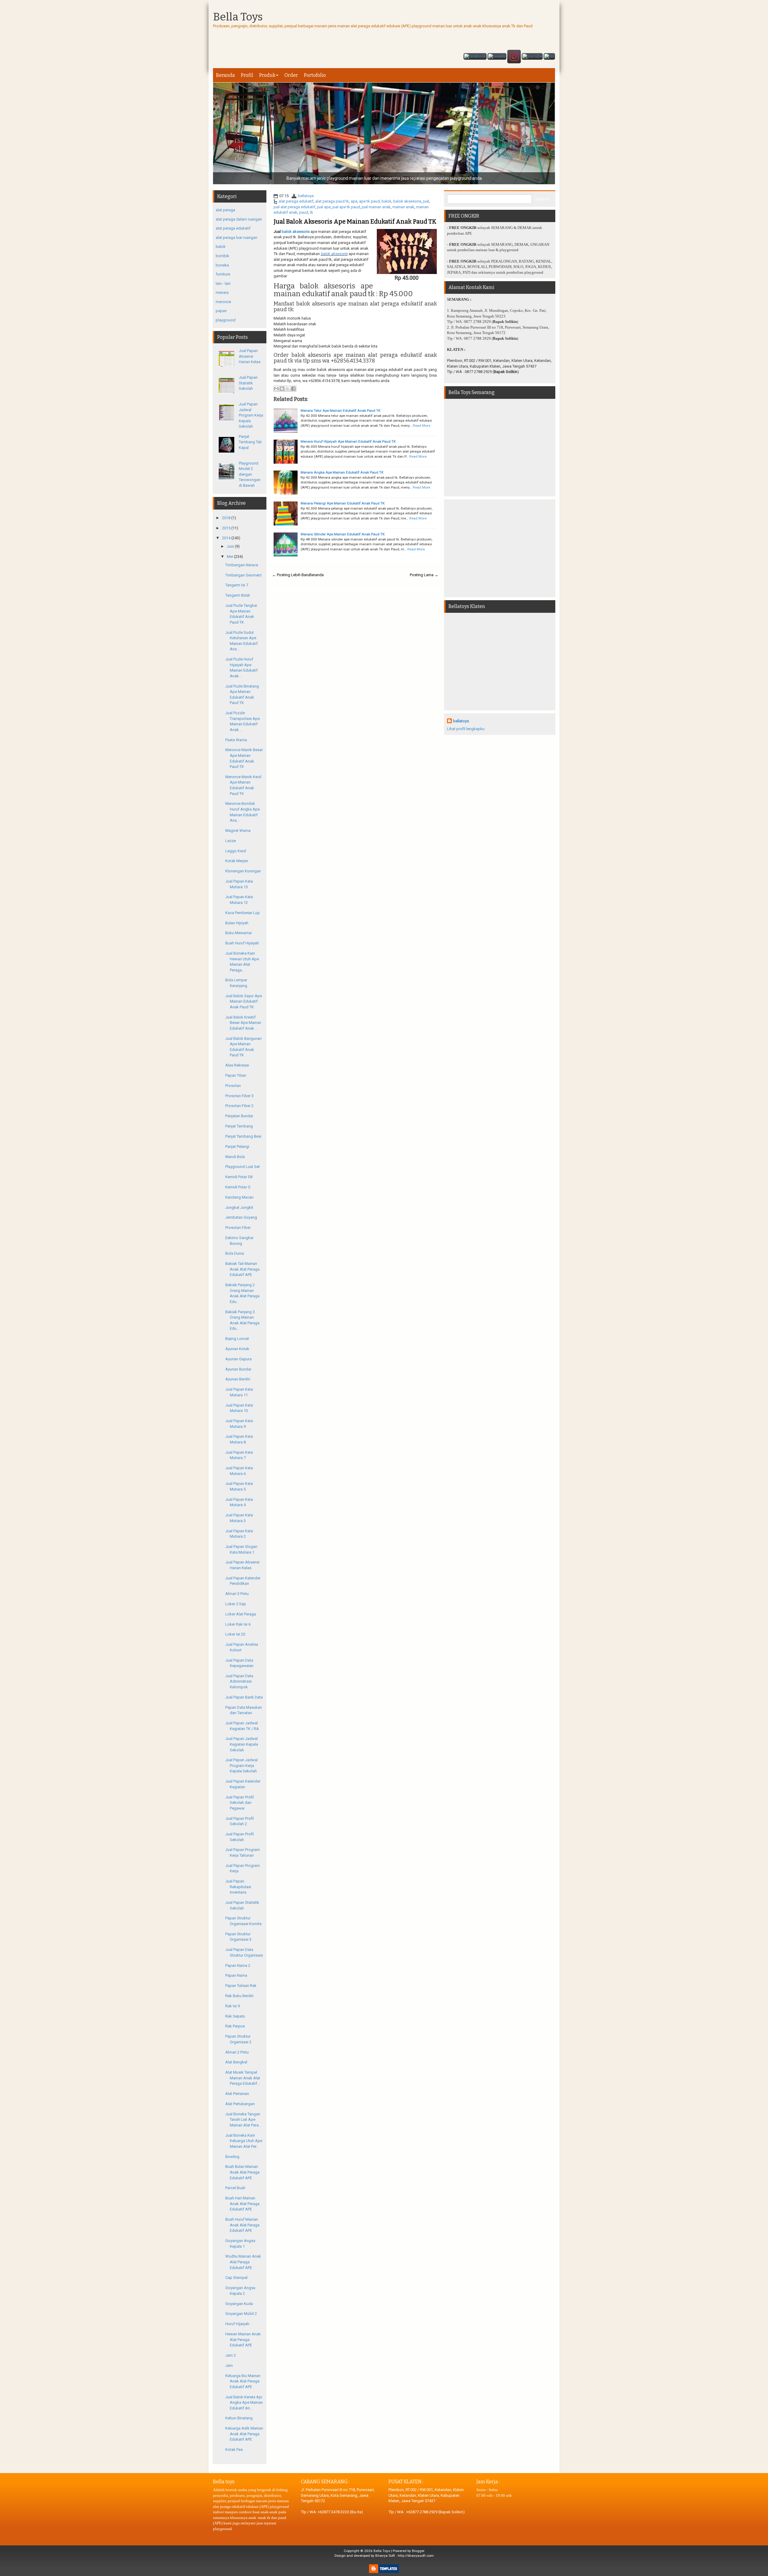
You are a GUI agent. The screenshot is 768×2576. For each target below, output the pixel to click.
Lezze (231, 841)
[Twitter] (497, 57)
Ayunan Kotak (237, 1349)
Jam (229, 2365)
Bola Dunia (235, 1253)
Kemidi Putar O (238, 1187)
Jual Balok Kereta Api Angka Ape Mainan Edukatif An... (244, 2403)
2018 (226, 518)
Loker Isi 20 (235, 1634)
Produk (267, 75)
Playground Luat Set (243, 1167)
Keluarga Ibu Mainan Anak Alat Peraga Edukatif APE (243, 2381)
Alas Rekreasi (237, 1065)
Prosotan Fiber (238, 1228)
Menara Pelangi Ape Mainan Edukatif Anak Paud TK (343, 503)
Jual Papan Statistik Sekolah (248, 383)
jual (426, 201)
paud (304, 212)
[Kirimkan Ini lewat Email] (276, 389)
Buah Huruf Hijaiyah (242, 943)
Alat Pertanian (237, 2094)
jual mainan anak (376, 207)
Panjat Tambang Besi (243, 1136)
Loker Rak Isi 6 (238, 1624)
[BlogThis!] (282, 389)
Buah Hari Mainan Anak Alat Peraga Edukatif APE (242, 2204)
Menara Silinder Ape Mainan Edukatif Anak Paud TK (343, 534)
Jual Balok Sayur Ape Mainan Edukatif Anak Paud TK (244, 1001)
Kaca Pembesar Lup (243, 913)
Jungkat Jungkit (239, 1207)
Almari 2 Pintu (237, 2052)
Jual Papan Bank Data (244, 1697)
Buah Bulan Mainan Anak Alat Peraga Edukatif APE (242, 2172)
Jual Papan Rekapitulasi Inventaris (238, 1887)
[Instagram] (514, 57)
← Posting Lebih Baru (291, 575)
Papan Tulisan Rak (241, 1986)
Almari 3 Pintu (237, 1594)
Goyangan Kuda (239, 2304)
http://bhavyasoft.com (416, 2556)
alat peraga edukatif (296, 201)
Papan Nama (236, 1975)
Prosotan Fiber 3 (239, 1096)
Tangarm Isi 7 (237, 585)
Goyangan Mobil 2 (241, 2314)
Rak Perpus (235, 2026)
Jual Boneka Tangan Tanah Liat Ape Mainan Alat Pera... (243, 2120)
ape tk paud (369, 201)
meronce (223, 302)
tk (312, 212)
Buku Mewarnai (238, 933)
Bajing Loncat (237, 1339)
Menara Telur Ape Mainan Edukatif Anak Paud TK (340, 411)
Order (291, 75)
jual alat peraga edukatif (294, 207)
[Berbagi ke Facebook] (293, 389)
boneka (222, 265)
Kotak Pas (234, 2450)
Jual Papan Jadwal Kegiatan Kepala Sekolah (242, 1744)
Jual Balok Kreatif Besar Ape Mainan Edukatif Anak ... (243, 1023)
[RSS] (549, 57)
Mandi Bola (235, 1157)
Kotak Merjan (237, 861)
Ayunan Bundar (238, 1369)
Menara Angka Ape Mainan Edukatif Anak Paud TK (342, 472)
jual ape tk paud (346, 207)
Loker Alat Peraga (241, 1614)
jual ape (324, 207)
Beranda (225, 75)
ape (354, 201)
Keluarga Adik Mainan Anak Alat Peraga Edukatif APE (244, 2434)
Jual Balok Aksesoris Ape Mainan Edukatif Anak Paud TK (355, 221)
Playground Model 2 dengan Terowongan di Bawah (250, 474)
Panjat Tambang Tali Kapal (250, 442)
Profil (247, 75)
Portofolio (315, 75)
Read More (421, 426)
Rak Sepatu (235, 2016)
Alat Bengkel (236, 2062)
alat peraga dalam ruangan (239, 219)
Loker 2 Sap (236, 1604)
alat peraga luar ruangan (237, 238)
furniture (223, 274)
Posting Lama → (424, 575)
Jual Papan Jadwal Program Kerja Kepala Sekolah (251, 415)
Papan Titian (236, 1075)
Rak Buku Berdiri (239, 1996)
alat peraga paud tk (332, 201)
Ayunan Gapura (238, 1359)
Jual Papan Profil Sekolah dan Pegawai (240, 1803)
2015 (226, 528)
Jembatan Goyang (241, 1217)
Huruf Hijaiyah (237, 2324)
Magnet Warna (238, 831)
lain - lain (223, 283)
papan (221, 311)
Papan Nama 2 (238, 1965)
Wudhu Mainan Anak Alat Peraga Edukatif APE (243, 2262)
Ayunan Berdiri (238, 1379)
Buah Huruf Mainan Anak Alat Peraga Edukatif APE (242, 2225)
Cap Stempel (236, 2278)
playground (226, 320)
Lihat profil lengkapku (466, 729)
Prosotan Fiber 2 (239, 1106)
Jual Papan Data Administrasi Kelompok (239, 1681)
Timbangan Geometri (243, 575)
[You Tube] (532, 57)
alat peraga (225, 210)
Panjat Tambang (239, 1126)
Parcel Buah (235, 2188)
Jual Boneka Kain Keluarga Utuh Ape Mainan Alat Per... (244, 2141)
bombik (222, 256)
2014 (226, 538)
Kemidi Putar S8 (239, 1177)
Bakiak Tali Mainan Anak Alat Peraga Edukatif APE (242, 1269)
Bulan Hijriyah (237, 923)
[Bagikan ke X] (288, 389)
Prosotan (233, 1086)
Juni (230, 546)
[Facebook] (475, 57)
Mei (230, 557)
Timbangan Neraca (242, 565)
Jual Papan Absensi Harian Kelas (250, 356)
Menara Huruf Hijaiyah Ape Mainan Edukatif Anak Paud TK (348, 441)
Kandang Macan (239, 1197)
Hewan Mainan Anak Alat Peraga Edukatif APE (243, 2340)
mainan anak (403, 207)
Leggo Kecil (236, 851)
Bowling (232, 2157)
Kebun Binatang (239, 2418)
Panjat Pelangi (237, 1147)
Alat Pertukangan (240, 2104)
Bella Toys (238, 17)
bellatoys (306, 196)
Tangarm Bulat (238, 595)
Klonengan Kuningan (243, 871)
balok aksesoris (407, 201)
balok (387, 201)
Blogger (418, 2551)
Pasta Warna (236, 740)
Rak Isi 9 (232, 2006)
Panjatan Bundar (239, 1116)
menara (222, 292)
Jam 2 (231, 2355)
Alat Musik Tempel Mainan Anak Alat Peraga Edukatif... (243, 2078)
